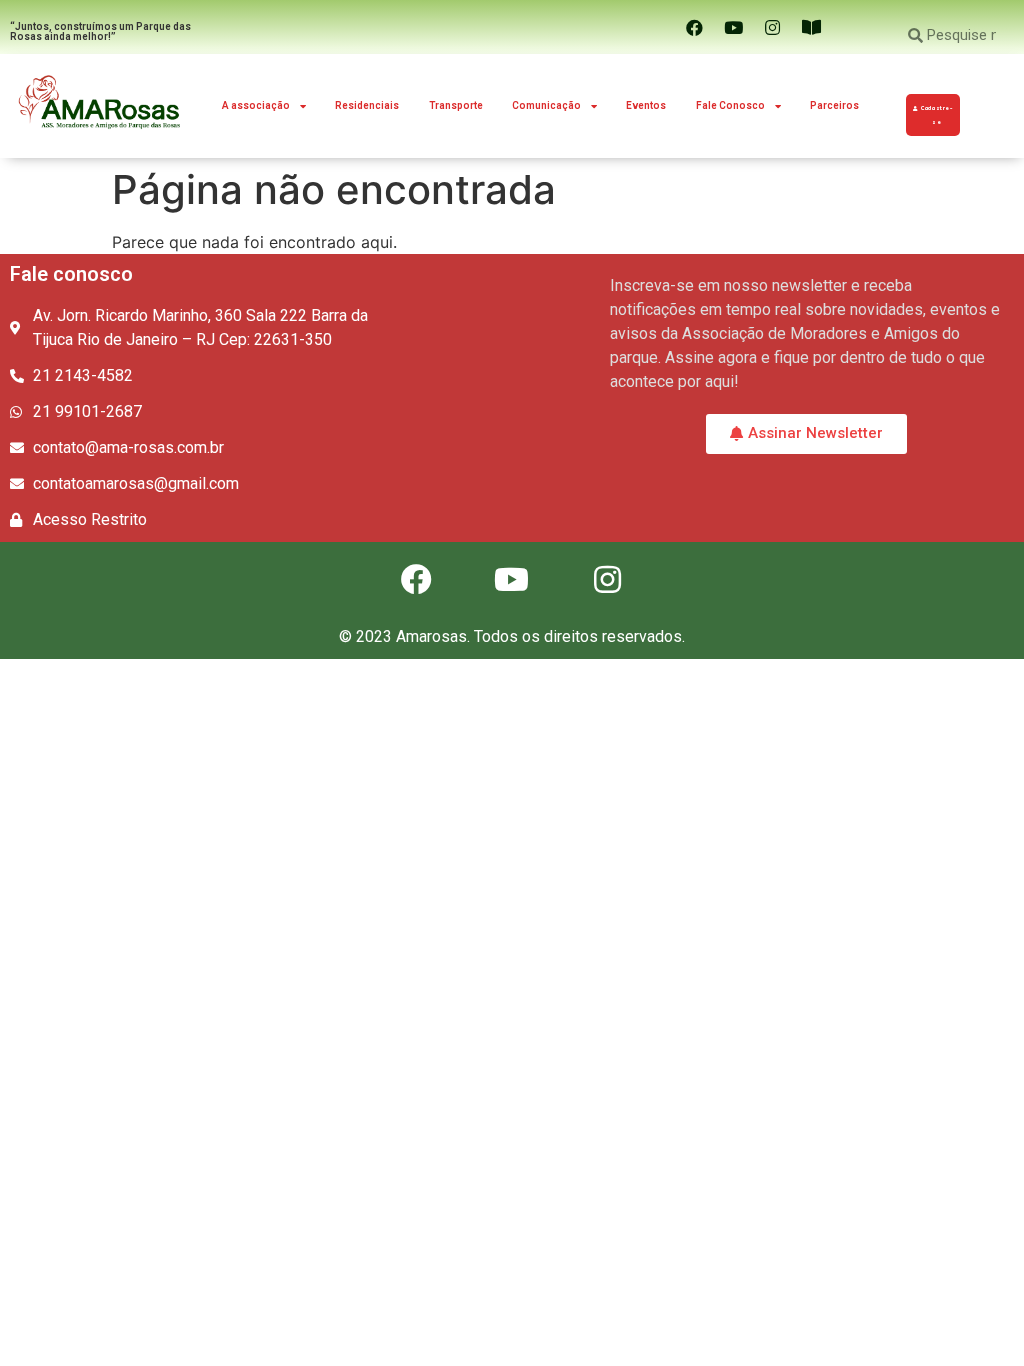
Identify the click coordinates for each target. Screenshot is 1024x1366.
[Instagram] (772, 27)
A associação (256, 105)
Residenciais (367, 105)
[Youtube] (733, 27)
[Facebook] (694, 27)
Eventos (646, 105)
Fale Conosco (730, 105)
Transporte (456, 105)
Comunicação (546, 105)
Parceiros (834, 105)
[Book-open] (811, 27)
